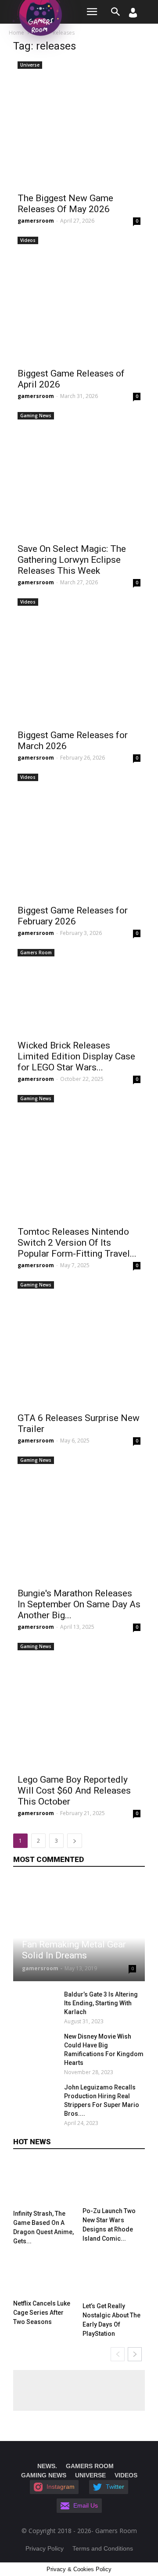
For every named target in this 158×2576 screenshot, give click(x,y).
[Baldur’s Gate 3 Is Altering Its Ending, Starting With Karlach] (36, 2005)
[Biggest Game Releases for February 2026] (79, 835)
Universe (30, 65)
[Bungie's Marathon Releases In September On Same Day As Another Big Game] (79, 1518)
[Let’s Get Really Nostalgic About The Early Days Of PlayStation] (114, 2276)
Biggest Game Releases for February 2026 (73, 916)
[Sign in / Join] (133, 15)
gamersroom (36, 221)
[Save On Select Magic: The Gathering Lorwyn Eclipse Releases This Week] (79, 473)
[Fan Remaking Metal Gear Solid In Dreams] (79, 1930)
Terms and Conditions (103, 2548)
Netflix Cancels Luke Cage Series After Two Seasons (42, 2313)
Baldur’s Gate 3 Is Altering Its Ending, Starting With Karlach (101, 2003)
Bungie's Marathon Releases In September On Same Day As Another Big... (79, 1604)
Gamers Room (36, 952)
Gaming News (36, 416)
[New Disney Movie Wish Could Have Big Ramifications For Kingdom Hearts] (36, 2047)
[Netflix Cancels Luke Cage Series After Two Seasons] (45, 2274)
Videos (28, 240)
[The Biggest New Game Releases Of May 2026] (79, 123)
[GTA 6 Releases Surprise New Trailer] (79, 1343)
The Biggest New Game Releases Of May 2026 (65, 204)
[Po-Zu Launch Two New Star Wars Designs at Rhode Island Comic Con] (114, 2182)
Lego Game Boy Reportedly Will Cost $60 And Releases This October (74, 1791)
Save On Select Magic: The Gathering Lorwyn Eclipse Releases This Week (72, 560)
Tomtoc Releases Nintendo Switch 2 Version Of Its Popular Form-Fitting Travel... (77, 1243)
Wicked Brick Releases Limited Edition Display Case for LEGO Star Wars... (76, 1056)
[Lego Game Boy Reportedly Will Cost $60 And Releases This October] (79, 1704)
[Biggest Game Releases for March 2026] (79, 660)
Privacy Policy (45, 2548)
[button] (116, 12)
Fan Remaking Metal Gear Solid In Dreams (74, 1950)
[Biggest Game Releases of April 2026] (79, 298)
